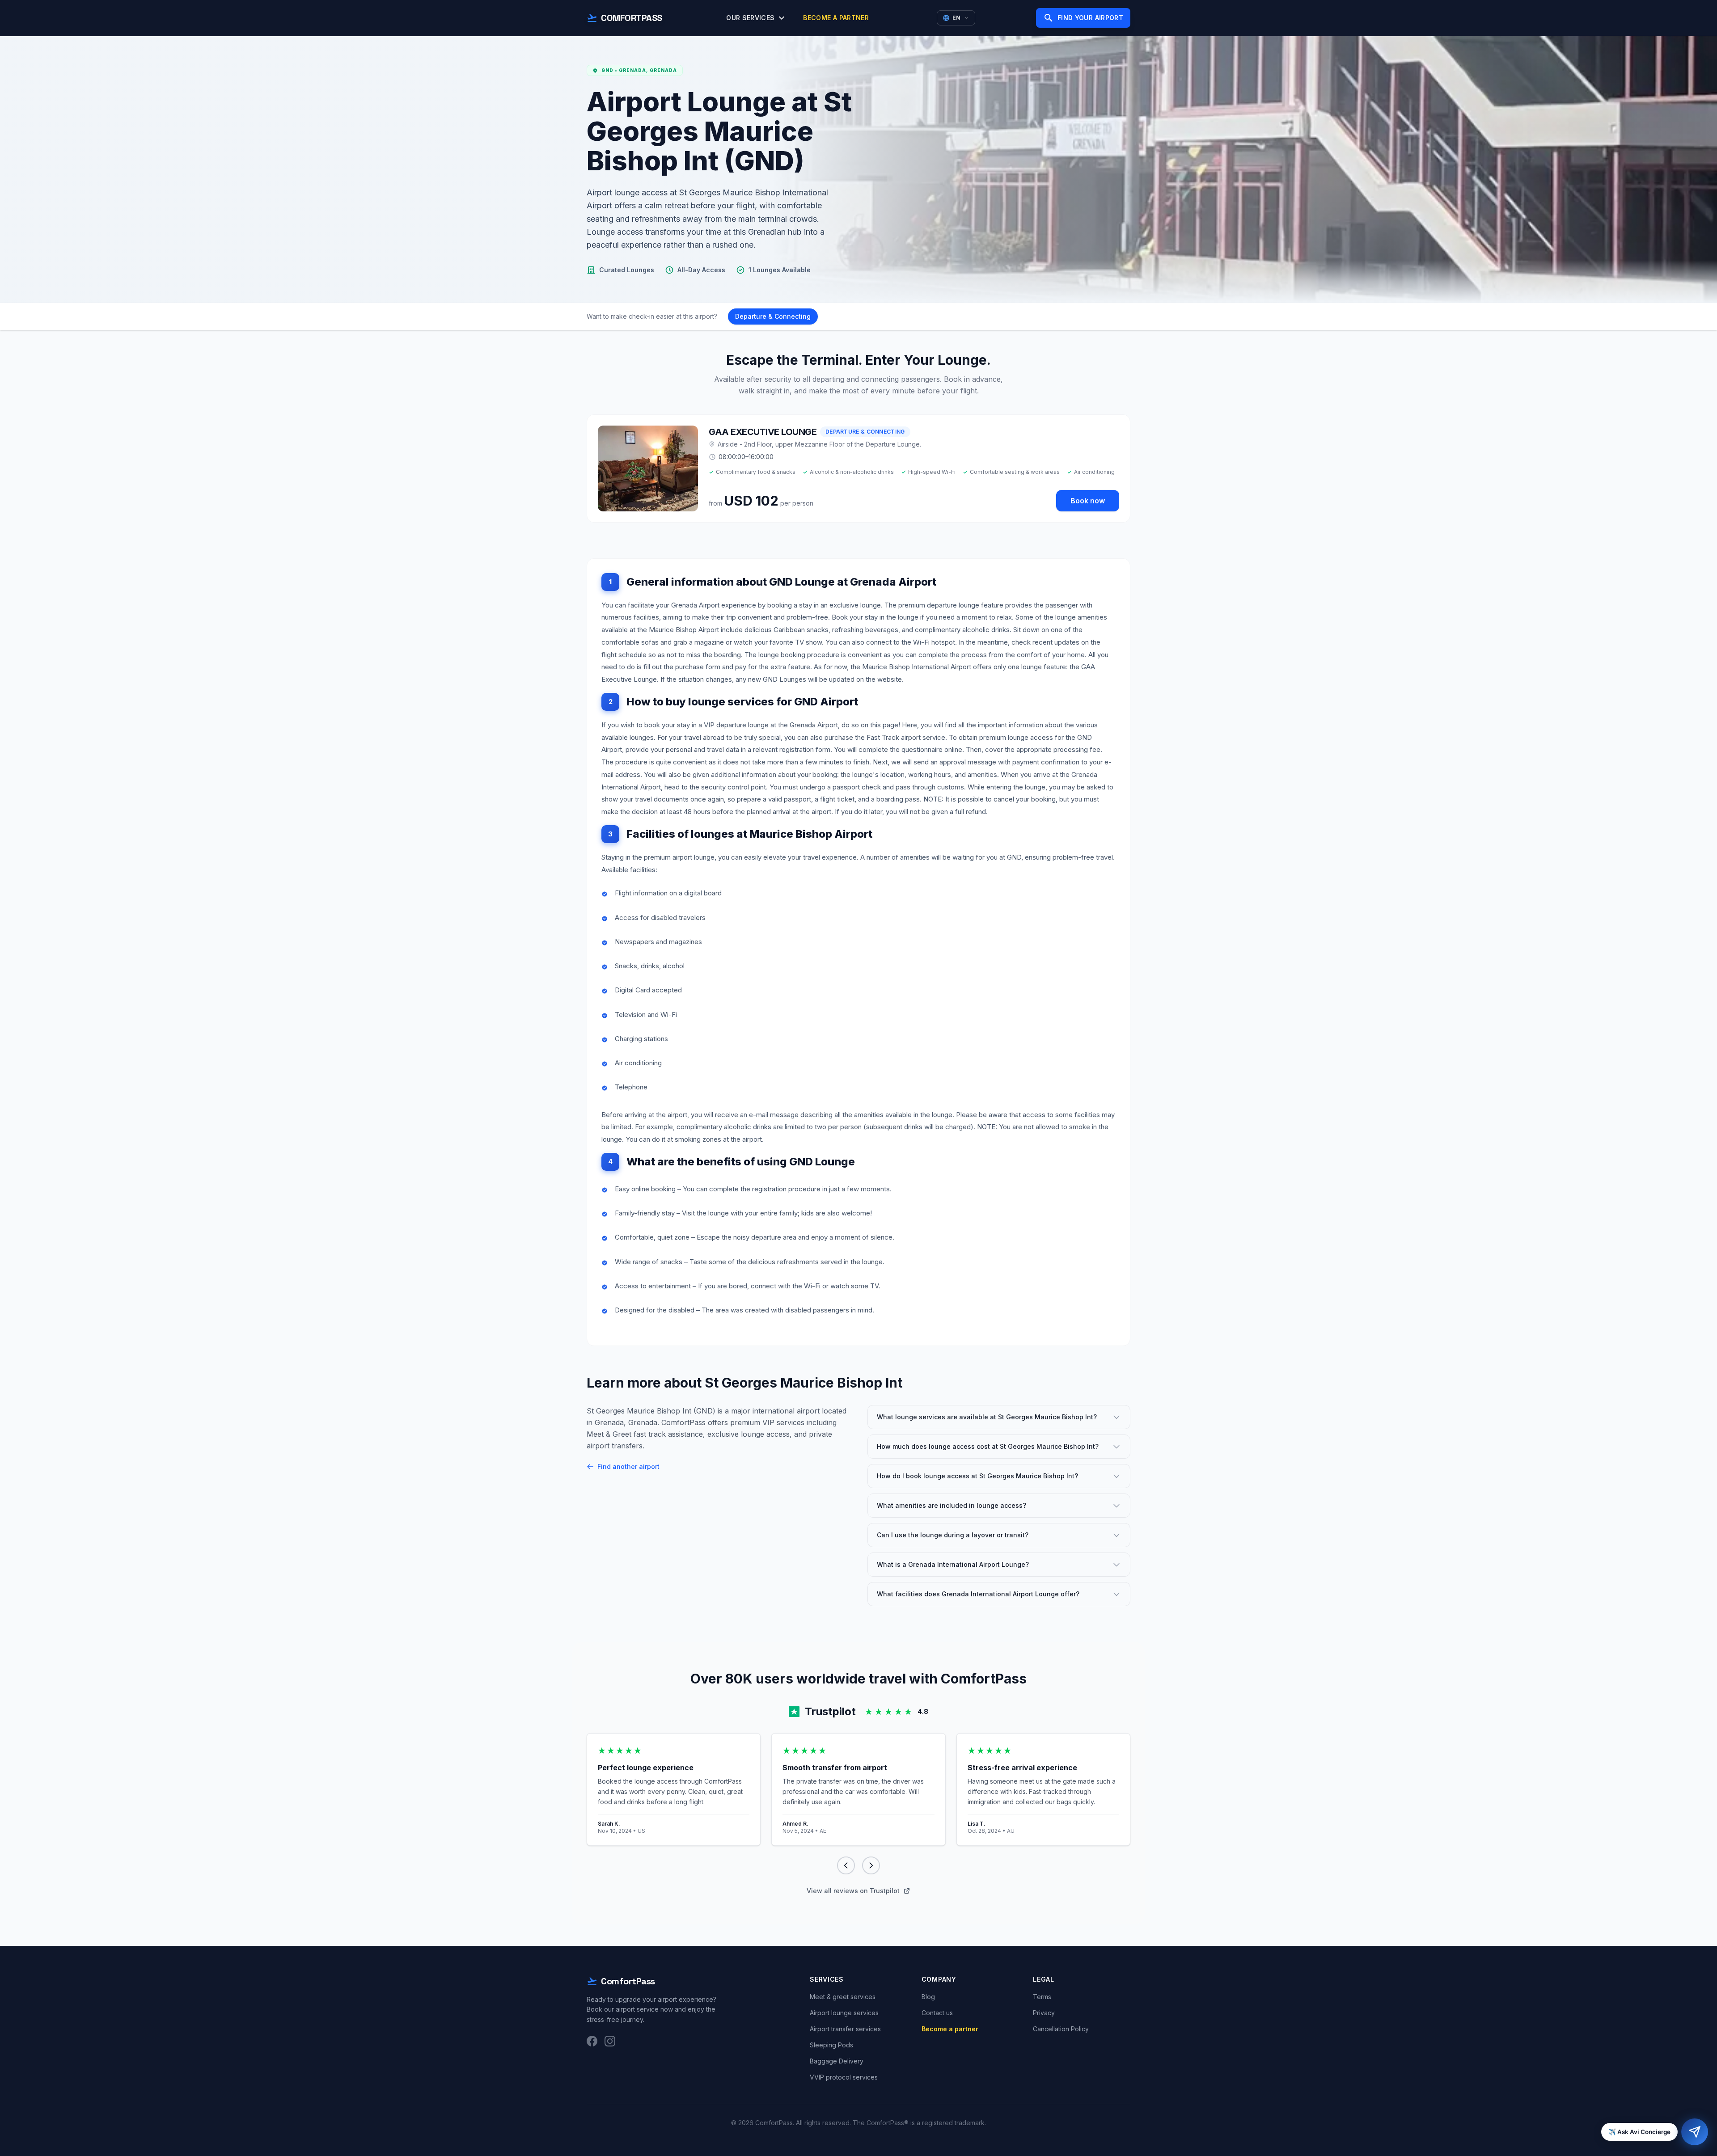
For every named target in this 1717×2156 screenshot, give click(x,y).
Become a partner (836, 18)
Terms (1042, 1997)
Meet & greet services (843, 1997)
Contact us (937, 2013)
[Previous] (846, 1865)
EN (956, 18)
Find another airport (628, 1466)
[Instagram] (610, 2041)
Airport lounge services (844, 2013)
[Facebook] (592, 2041)
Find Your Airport (1083, 18)
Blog (928, 1997)
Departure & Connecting (773, 316)
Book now (1088, 501)
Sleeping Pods (831, 2045)
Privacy (1044, 2013)
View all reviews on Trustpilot (853, 1891)
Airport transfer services (845, 2029)
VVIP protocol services (844, 2077)
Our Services (757, 18)
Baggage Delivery (837, 2061)
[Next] (871, 1865)
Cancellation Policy (1061, 2029)
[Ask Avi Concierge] (1695, 2132)
